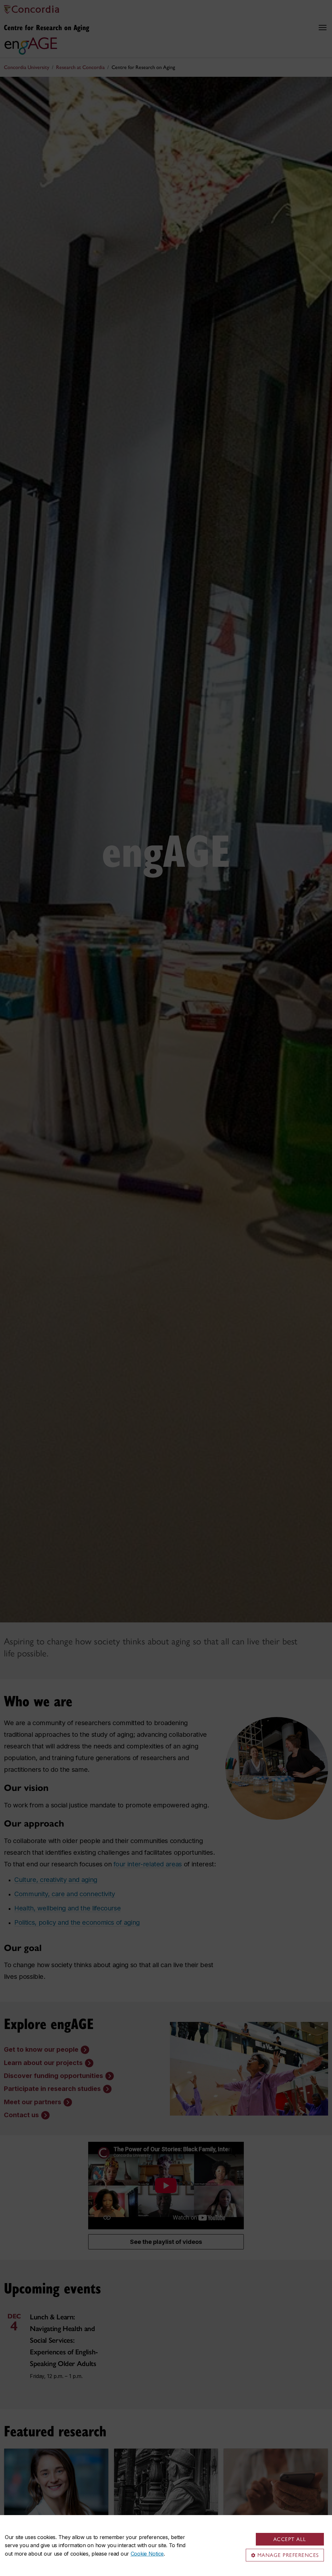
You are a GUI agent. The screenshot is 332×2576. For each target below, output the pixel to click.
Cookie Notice (147, 2554)
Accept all (290, 2539)
